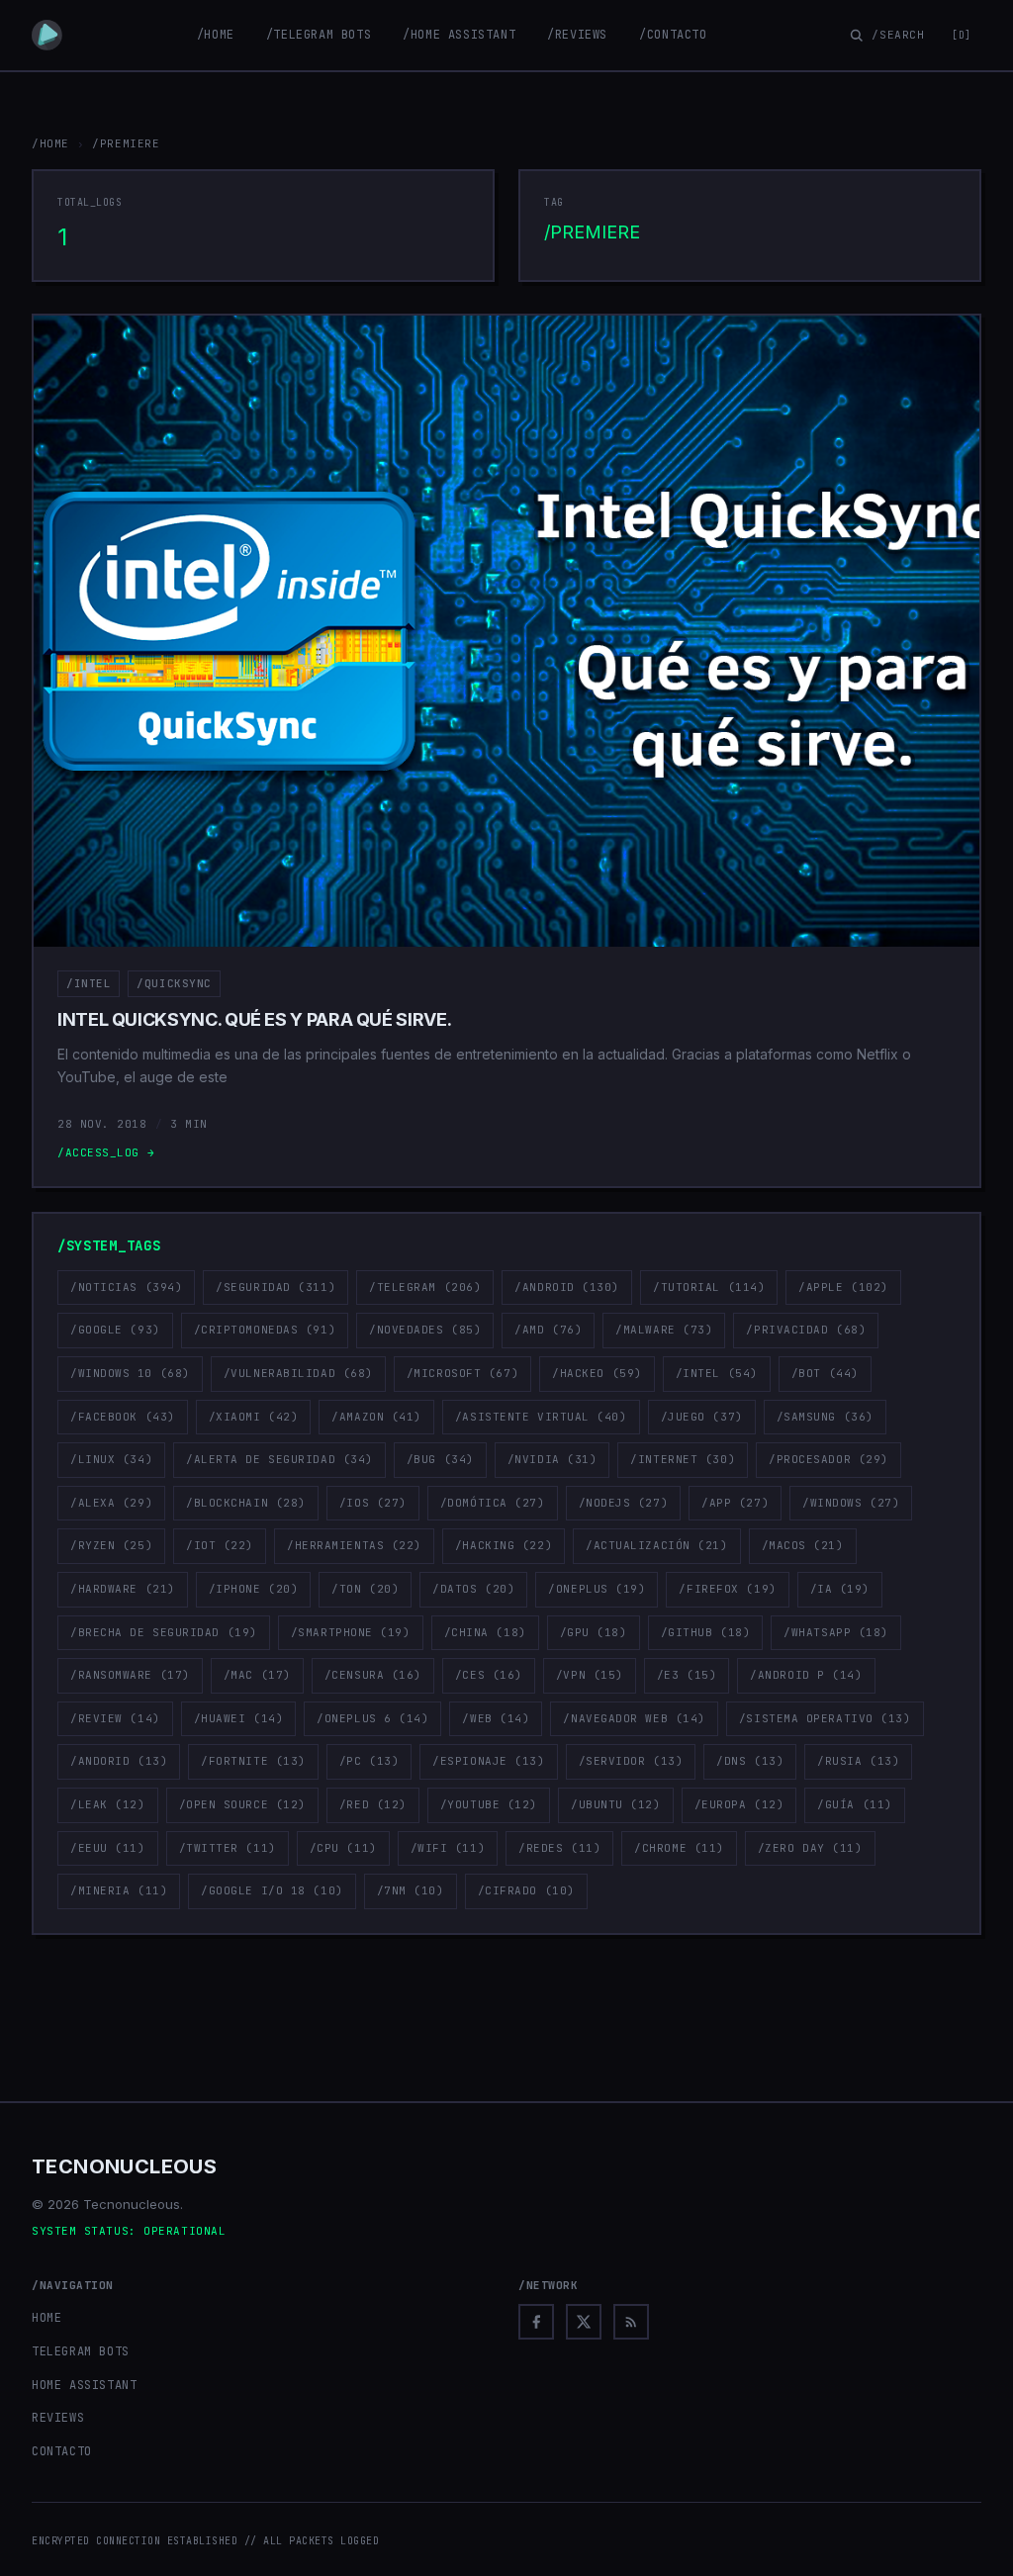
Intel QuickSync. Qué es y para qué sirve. (254, 1019)
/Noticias (126, 1287)
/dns (750, 1761)
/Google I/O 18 (272, 1890)
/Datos (473, 1589)
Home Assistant (84, 2385)
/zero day (810, 1848)
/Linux (111, 1459)
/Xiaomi (254, 1417)
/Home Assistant (459, 35)
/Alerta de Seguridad (279, 1459)
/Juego (702, 1417)
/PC (369, 1761)
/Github (706, 1632)
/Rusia (858, 1761)
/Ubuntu (616, 1804)
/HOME (50, 143)
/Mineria (119, 1890)
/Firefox (727, 1589)
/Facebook (123, 1417)
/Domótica (493, 1503)
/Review (115, 1718)
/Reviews (577, 35)
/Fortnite (253, 1761)
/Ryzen (111, 1545)
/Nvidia (553, 1459)
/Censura (373, 1675)
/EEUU (108, 1848)
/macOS (803, 1545)
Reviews (58, 2418)
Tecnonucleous (124, 2166)
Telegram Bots (81, 2351)
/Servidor (631, 1761)
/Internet (683, 1459)
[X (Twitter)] (584, 2322)
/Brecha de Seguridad (164, 1632)
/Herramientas (354, 1545)
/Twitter (228, 1848)
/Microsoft (462, 1373)
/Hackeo (597, 1373)
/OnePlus (597, 1589)
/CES (489, 1675)
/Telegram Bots (319, 35)
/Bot (825, 1373)
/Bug (440, 1459)
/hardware (123, 1589)
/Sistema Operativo (825, 1718)
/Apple (843, 1287)
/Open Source (242, 1804)
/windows (851, 1503)
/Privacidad (806, 1330)
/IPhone (254, 1589)
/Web (496, 1718)
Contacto (62, 2451)
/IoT (220, 1545)
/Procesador (829, 1459)
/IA (840, 1589)
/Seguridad (276, 1287)
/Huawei (239, 1718)
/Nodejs (624, 1503)
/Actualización (656, 1545)
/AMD (548, 1330)
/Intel (89, 983)
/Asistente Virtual (541, 1417)
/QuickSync (174, 983)
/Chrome (679, 1848)
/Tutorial (709, 1287)
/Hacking (504, 1545)
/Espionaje (488, 1761)
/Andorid (119, 1761)
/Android (567, 1287)
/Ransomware (130, 1675)
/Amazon (376, 1417)
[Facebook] (536, 2322)
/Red (373, 1804)
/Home (216, 35)
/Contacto (673, 35)
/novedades (425, 1330)
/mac (257, 1675)
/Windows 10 (130, 1373)
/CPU (343, 1848)
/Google (115, 1330)
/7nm (411, 1890)
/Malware (664, 1330)
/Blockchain (246, 1503)
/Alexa (111, 1503)
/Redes (559, 1848)
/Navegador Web (634, 1718)
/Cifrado (526, 1890)
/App (735, 1503)
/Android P (806, 1675)
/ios (373, 1503)
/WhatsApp (836, 1632)
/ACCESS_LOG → (106, 1152)
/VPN (590, 1675)
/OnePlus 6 (372, 1718)
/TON (365, 1589)
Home (46, 2318)
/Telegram (425, 1287)
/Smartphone (351, 1632)
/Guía (855, 1804)
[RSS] (631, 2322)
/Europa (739, 1804)
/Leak (108, 1804)
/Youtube (489, 1804)
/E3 (687, 1675)
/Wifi (448, 1848)
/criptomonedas (265, 1330)
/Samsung (825, 1417)
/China (485, 1632)
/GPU (594, 1632)
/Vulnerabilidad (298, 1373)
